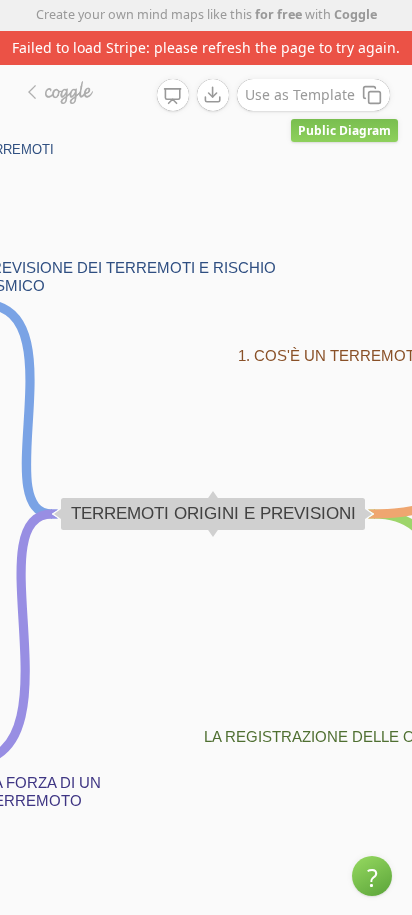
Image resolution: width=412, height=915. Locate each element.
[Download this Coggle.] (213, 95)
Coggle (355, 14)
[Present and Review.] (173, 96)
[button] (372, 876)
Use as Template (300, 94)
